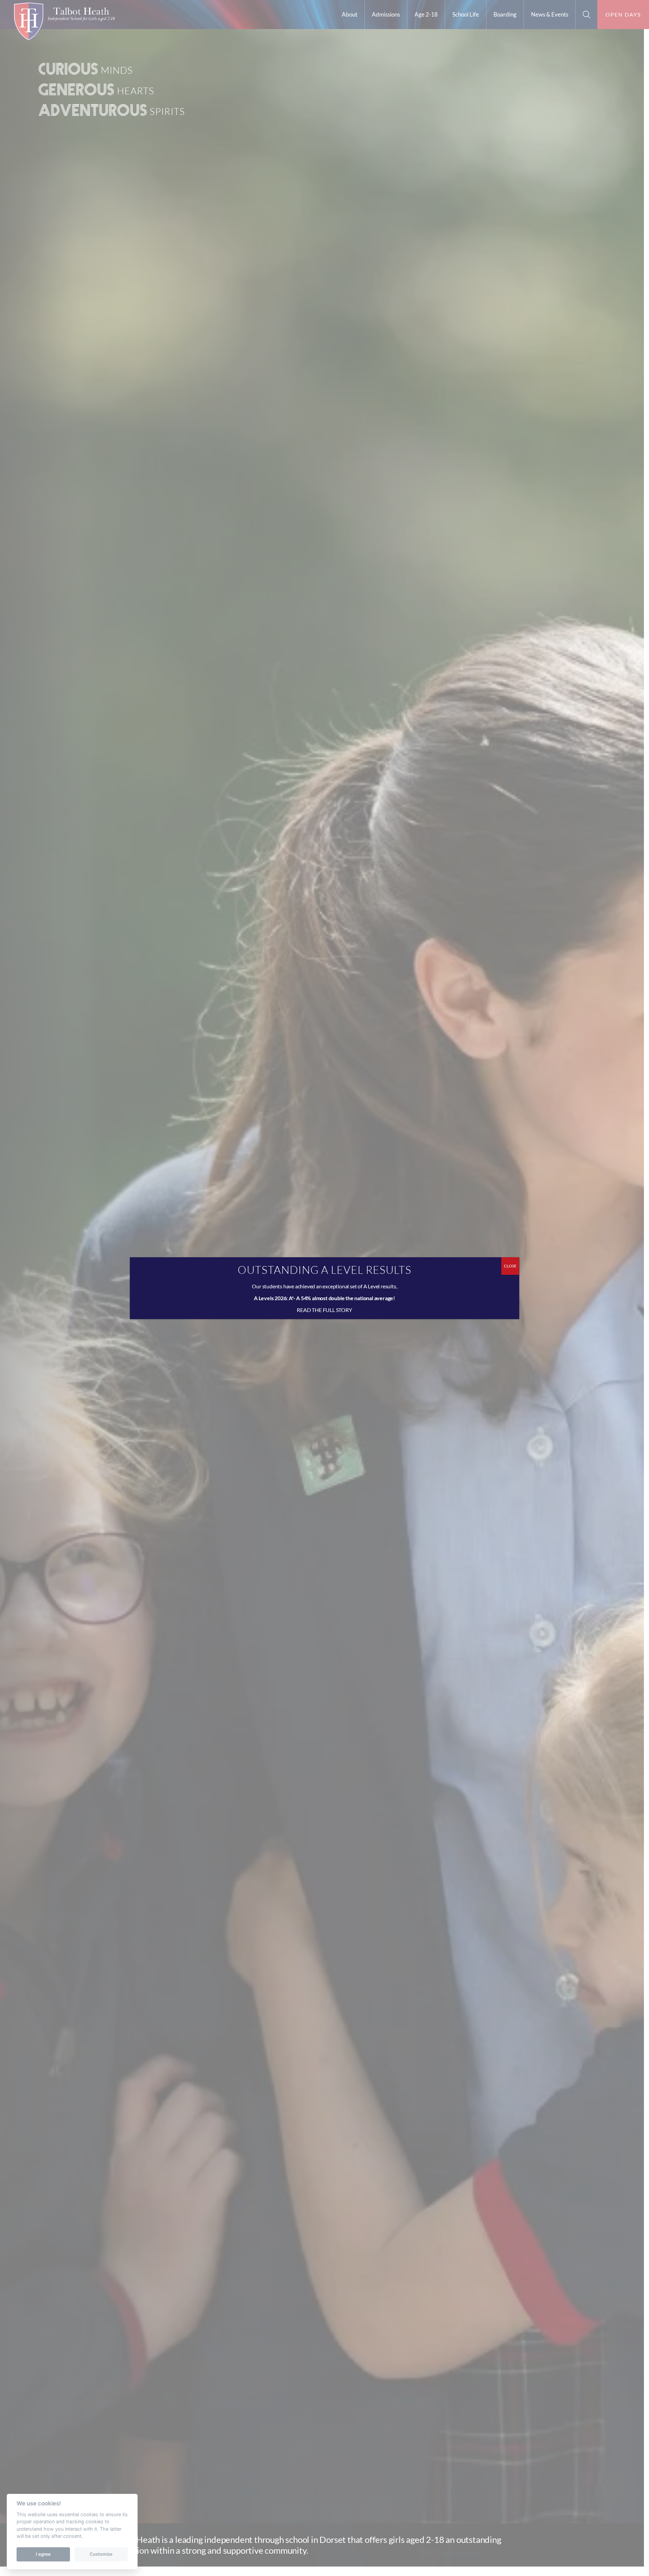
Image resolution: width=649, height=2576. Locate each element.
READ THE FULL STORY (324, 1310)
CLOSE (510, 1266)
